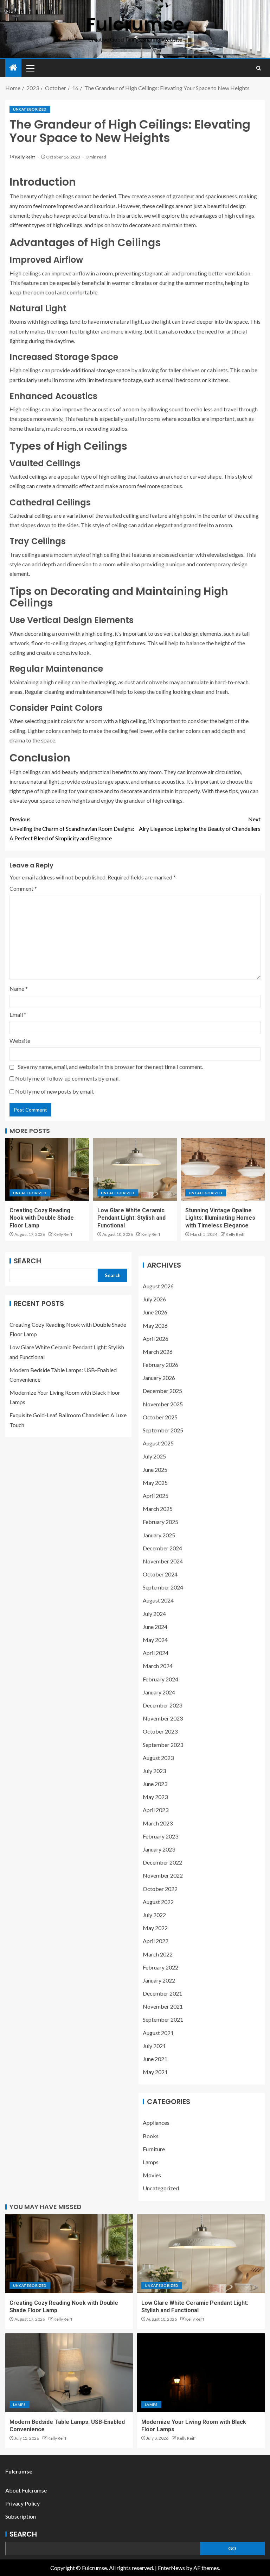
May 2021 (155, 2072)
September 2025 (163, 1430)
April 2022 (156, 1941)
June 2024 (155, 1627)
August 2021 (158, 2033)
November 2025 (163, 1404)
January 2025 (159, 1535)
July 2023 (154, 1771)
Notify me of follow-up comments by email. (67, 1078)
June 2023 (155, 1784)
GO (232, 2548)
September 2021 (163, 2019)
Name (19, 988)
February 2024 (160, 1679)
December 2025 (162, 1391)
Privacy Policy (22, 2503)
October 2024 (160, 1574)
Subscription (21, 2516)
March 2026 (158, 1352)
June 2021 (155, 2059)
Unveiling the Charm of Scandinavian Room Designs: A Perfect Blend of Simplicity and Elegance (72, 829)
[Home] (13, 68)
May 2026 (155, 1326)
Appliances (156, 2123)
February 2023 (160, 1836)
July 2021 (154, 2046)
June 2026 (155, 1312)
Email (18, 1015)
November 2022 (163, 1875)
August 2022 (158, 1902)
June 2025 (155, 1470)
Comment (23, 888)
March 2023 (158, 1823)
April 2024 (156, 1653)
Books (151, 2136)
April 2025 (156, 1496)
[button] (30, 68)
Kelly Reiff (25, 157)
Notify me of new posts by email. (54, 1091)
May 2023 (155, 1797)
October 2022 (160, 1889)
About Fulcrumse (26, 2490)
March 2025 (158, 1509)
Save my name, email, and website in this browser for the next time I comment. (111, 1067)
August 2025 (158, 1443)
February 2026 (160, 1365)
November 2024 (163, 1561)
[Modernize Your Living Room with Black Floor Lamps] (201, 2373)
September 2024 (163, 1587)
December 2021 (162, 1993)
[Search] (259, 68)
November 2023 (163, 1718)
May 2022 (155, 1928)
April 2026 (156, 1339)
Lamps (151, 2162)
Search (27, 1261)
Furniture (154, 2149)
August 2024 (158, 1600)
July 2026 (154, 1299)
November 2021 (163, 2006)
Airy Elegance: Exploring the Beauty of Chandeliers (200, 824)
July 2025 (154, 1456)
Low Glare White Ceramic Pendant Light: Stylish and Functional (131, 1218)
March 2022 (158, 1954)
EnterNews (171, 2568)
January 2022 (159, 1980)
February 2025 (160, 1522)
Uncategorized (30, 109)
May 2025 (155, 1483)
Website (20, 1041)
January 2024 (159, 1692)
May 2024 (155, 1640)
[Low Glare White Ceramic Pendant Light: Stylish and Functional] (135, 1169)
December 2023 (162, 1705)
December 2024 (162, 1548)
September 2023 (163, 1745)
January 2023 (159, 1849)
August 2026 (158, 1286)
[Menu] (30, 68)
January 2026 (159, 1378)
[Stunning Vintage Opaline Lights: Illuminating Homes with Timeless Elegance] (223, 1169)
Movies (152, 2175)
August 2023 (158, 1758)
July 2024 (154, 1614)
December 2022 (162, 1862)
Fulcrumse (135, 24)
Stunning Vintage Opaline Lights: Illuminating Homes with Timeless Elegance (220, 1218)
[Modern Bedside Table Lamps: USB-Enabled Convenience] (69, 2373)
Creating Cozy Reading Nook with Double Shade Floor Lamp (42, 1218)
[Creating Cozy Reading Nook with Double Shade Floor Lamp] (47, 1169)
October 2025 (160, 1417)
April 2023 (156, 1810)
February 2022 (160, 1967)
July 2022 (154, 1915)
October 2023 (160, 1731)
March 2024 (158, 1666)
